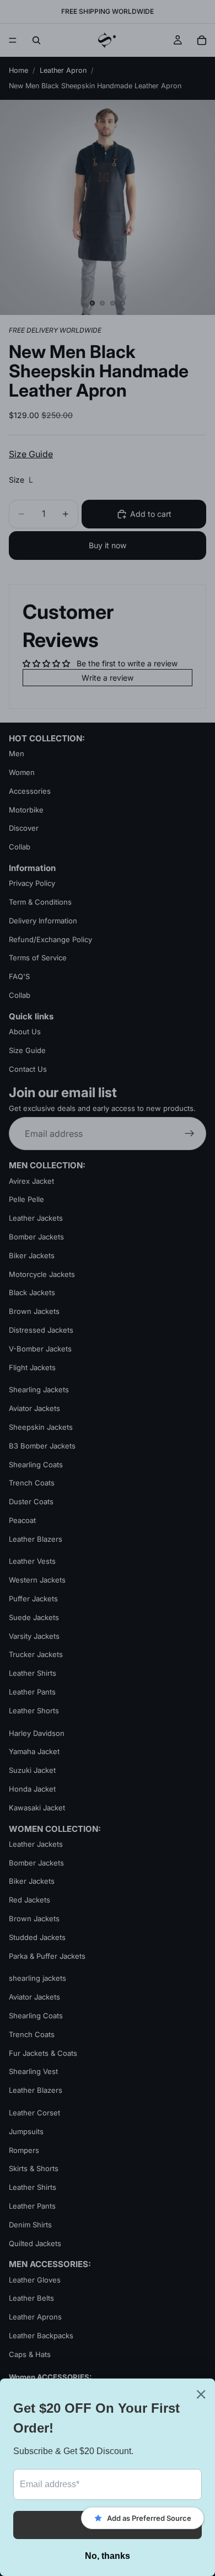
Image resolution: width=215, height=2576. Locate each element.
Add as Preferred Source (149, 2518)
